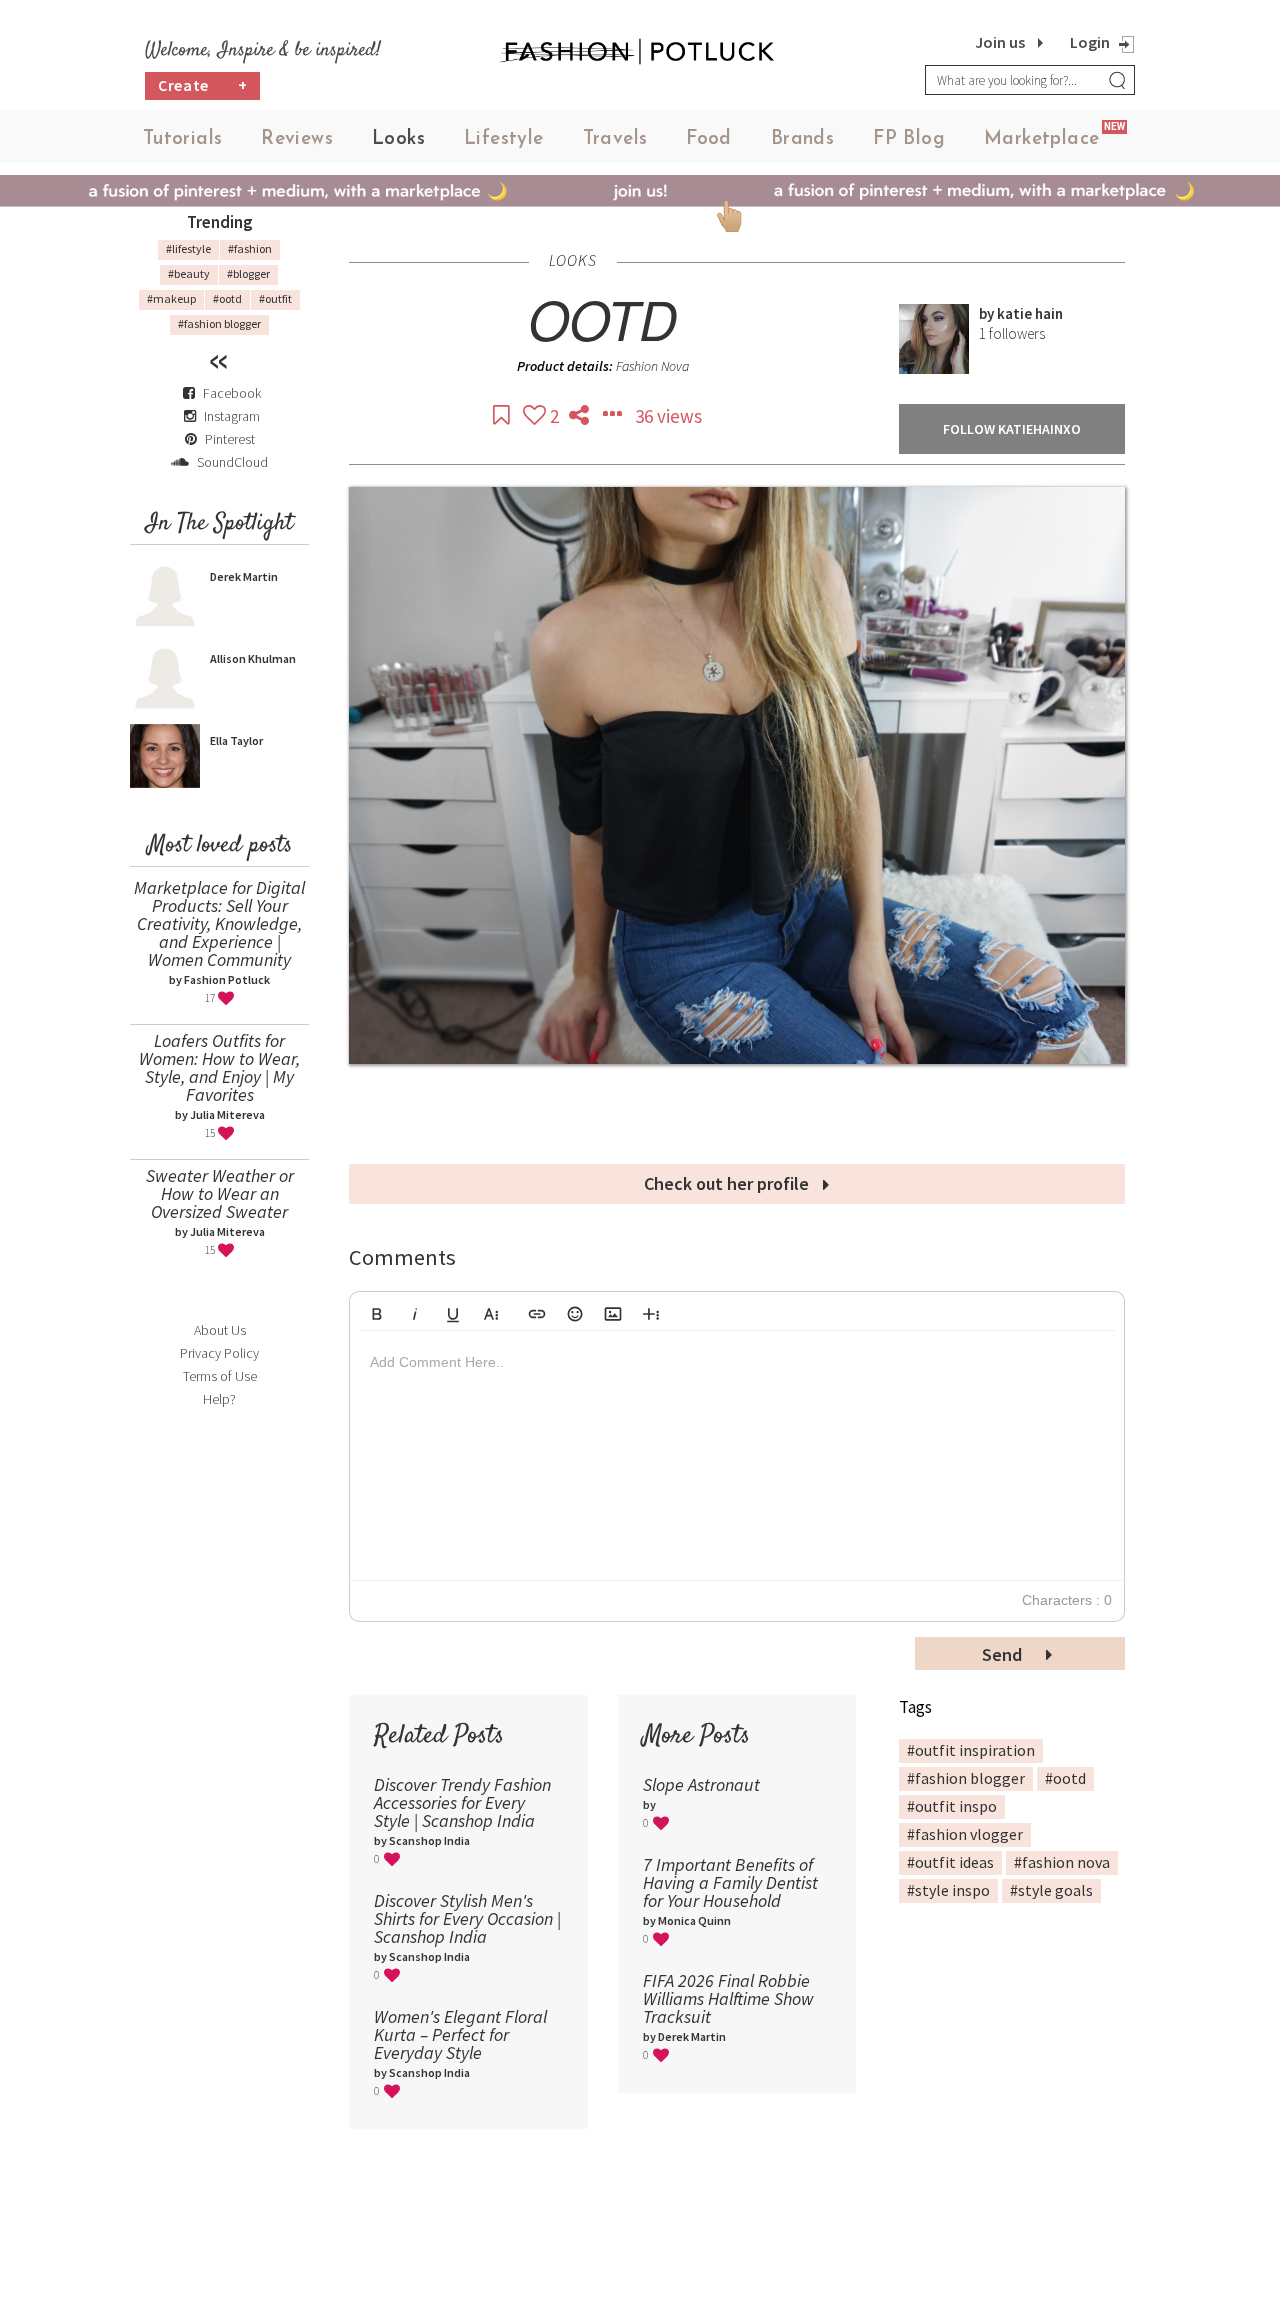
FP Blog (909, 139)
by (988, 313)
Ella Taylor (236, 740)
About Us (220, 1330)
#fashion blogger (219, 323)
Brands (802, 139)
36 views (668, 416)
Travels (615, 139)
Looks (398, 139)
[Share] (581, 416)
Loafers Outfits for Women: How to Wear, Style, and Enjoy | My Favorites (219, 1067)
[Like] (536, 416)
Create (203, 85)
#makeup (171, 298)
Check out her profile (728, 1183)
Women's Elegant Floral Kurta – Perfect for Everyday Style (460, 2034)
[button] (377, 1311)
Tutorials (183, 139)
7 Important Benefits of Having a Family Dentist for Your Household (730, 1882)
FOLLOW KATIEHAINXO (1012, 429)
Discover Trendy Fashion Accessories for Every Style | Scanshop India (462, 1802)
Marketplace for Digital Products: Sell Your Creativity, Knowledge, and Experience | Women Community (219, 923)
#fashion (250, 248)
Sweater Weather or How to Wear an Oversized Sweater (220, 1193)
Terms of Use (220, 1376)
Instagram (232, 416)
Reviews (297, 139)
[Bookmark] (503, 416)
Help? (219, 1399)
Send (1004, 1654)
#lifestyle (188, 248)
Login (1090, 42)
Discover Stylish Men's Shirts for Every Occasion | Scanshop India (467, 1918)
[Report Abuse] (614, 416)
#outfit (275, 298)
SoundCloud (231, 462)
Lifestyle (504, 139)
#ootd (227, 298)
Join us (1000, 42)
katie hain (1030, 313)
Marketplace (1041, 139)
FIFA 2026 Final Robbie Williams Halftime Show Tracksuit (728, 1998)
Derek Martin (244, 576)
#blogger (248, 273)
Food (709, 139)
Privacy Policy (219, 1353)
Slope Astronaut (701, 1784)
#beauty (189, 273)
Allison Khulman (253, 658)
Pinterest (228, 439)
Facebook (232, 393)
